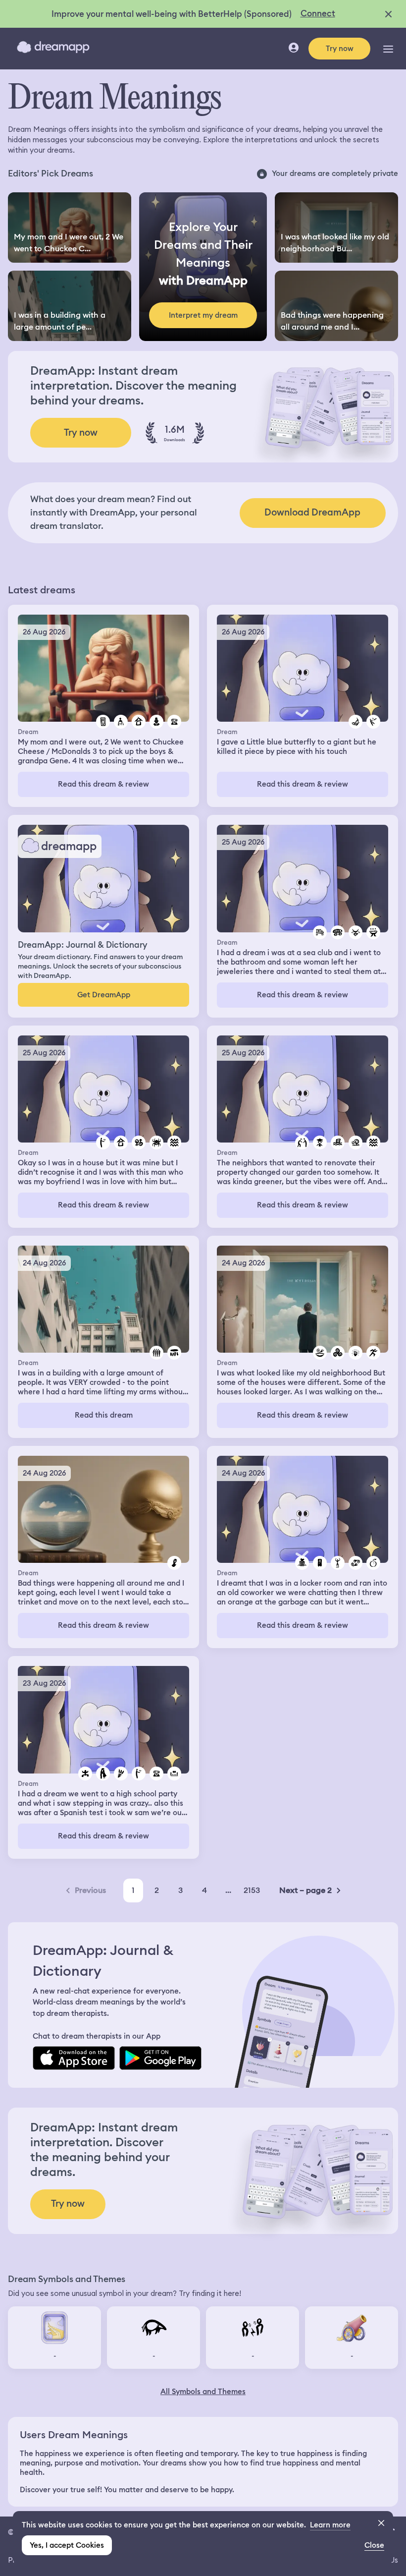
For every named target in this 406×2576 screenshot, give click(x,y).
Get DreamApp (104, 995)
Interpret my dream (203, 315)
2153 (252, 1890)
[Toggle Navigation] (388, 49)
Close (374, 2545)
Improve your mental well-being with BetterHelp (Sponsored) (172, 14)
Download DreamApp (312, 512)
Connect (318, 13)
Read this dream (104, 1415)
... (228, 1890)
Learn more (330, 2525)
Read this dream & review (103, 784)
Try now (340, 49)
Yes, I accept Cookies (67, 2545)
